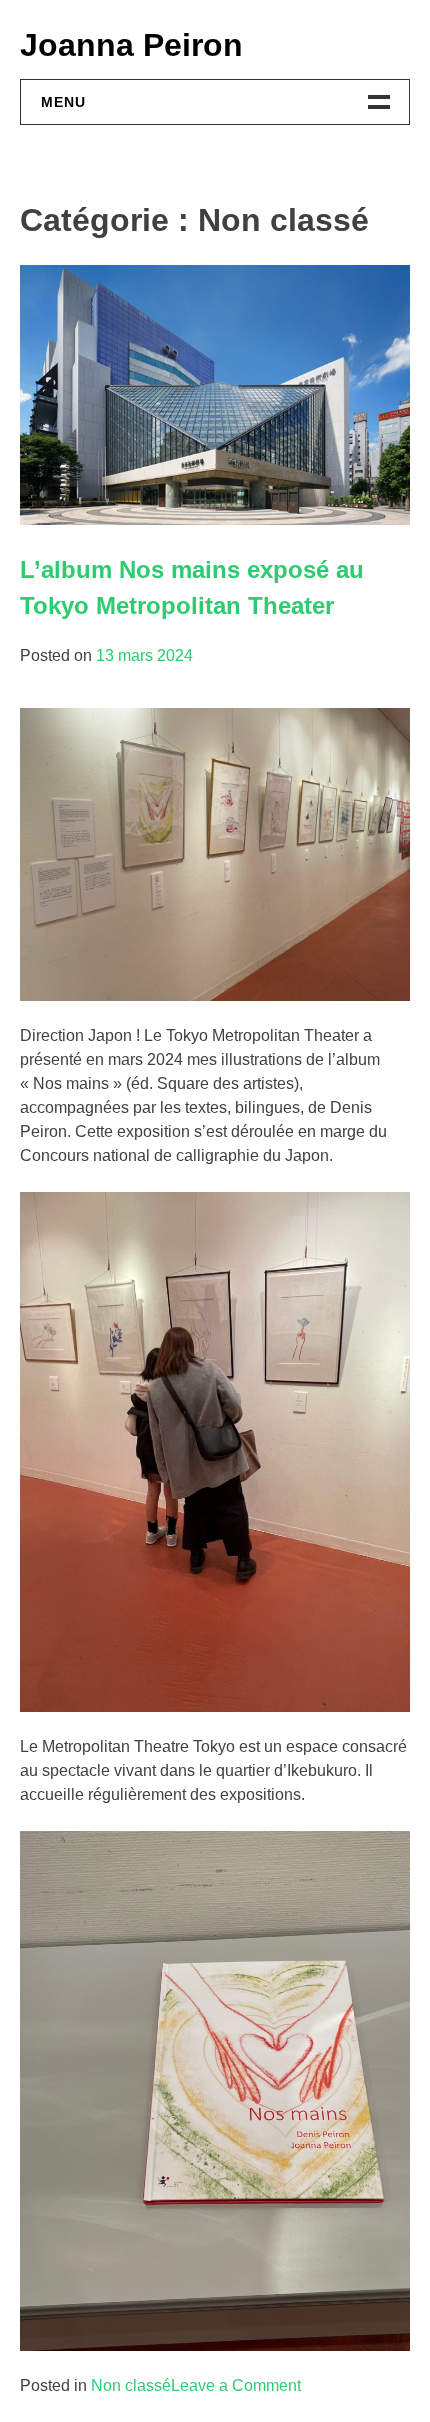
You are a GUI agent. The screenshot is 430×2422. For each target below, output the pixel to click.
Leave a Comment (236, 2385)
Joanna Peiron (131, 45)
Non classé (131, 2385)
